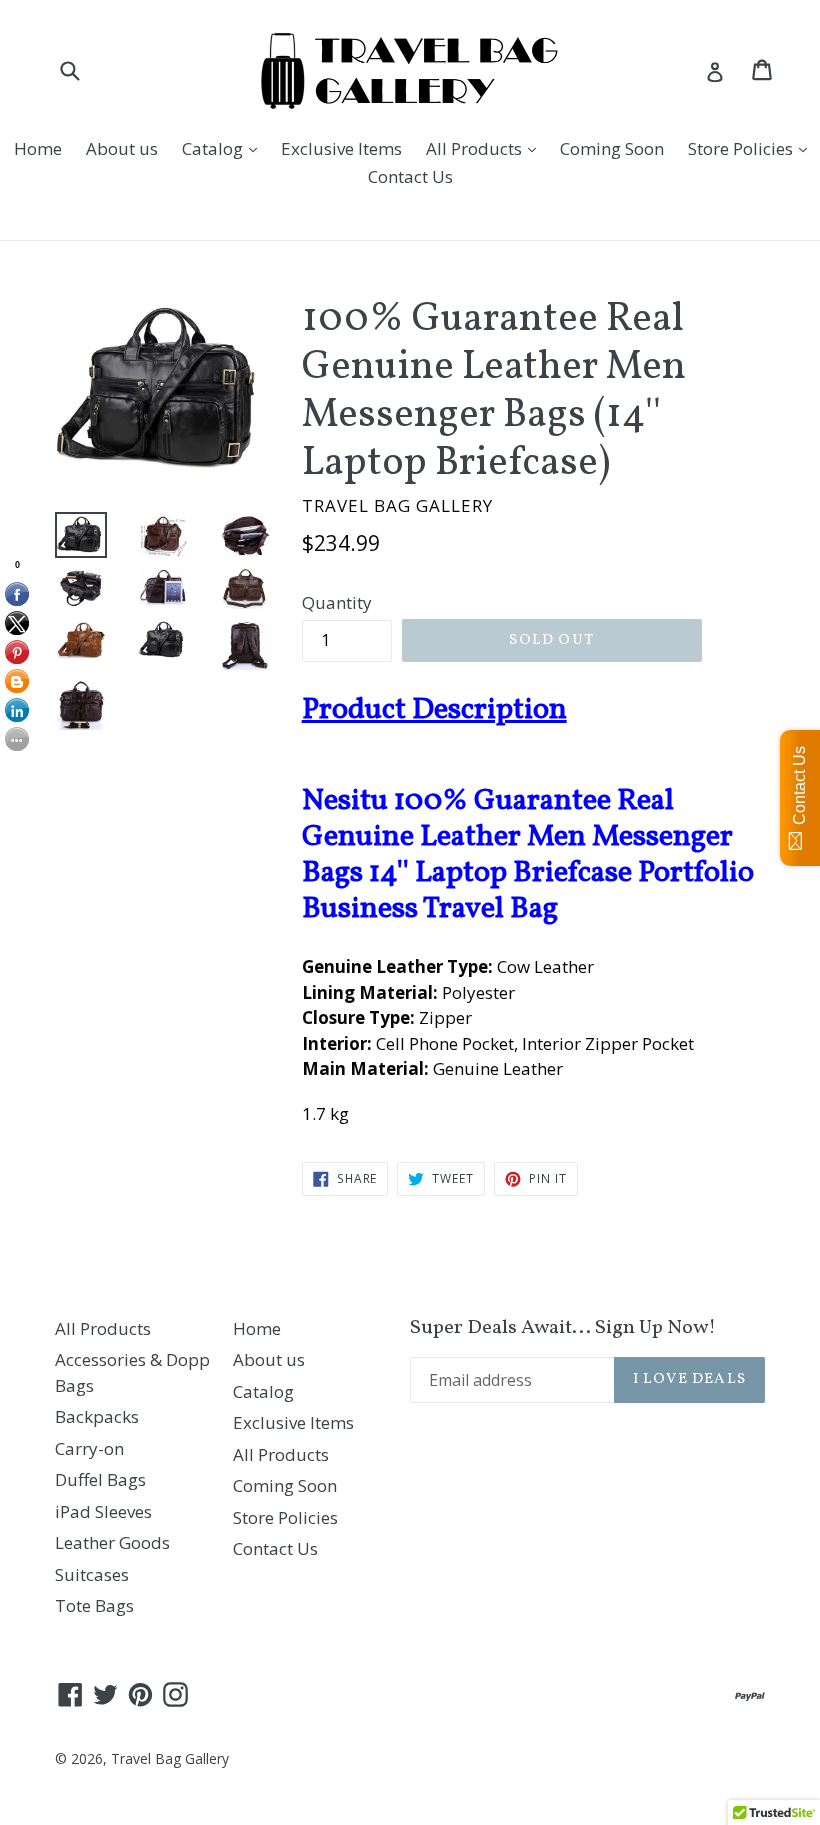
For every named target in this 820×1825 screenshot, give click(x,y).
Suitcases (92, 1574)
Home (38, 148)
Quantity (337, 602)
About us (122, 148)
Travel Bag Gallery (170, 1758)
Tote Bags (94, 1605)
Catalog (224, 148)
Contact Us (410, 176)
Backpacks (97, 1416)
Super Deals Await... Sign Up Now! (563, 1328)
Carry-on (89, 1448)
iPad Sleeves (103, 1511)
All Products (486, 148)
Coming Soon (612, 148)
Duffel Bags (100, 1479)
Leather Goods (112, 1542)
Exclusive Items (341, 148)
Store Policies (752, 148)
